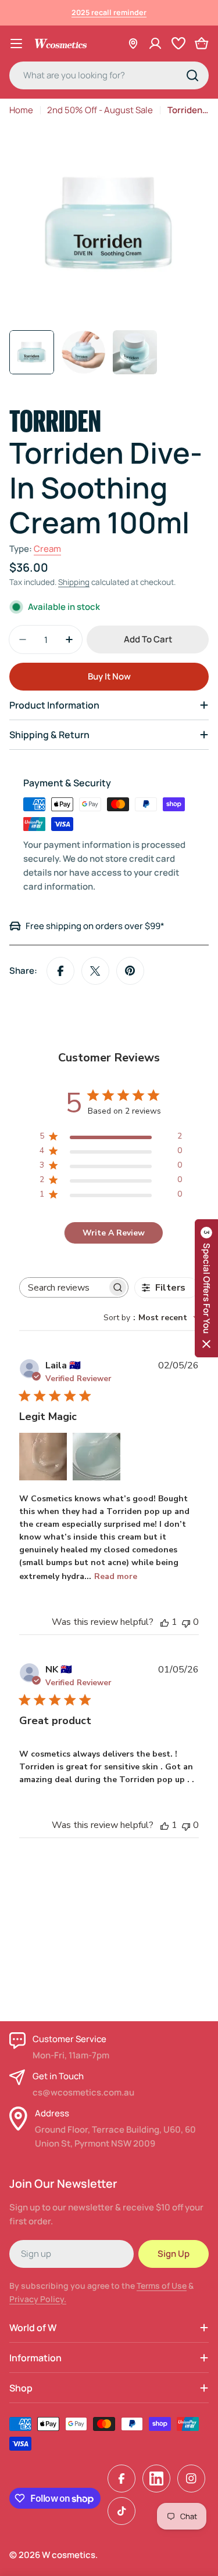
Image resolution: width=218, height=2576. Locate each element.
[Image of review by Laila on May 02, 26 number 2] (97, 1457)
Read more (116, 1576)
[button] (206, 1288)
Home (21, 110)
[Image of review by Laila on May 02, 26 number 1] (43, 1457)
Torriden (55, 419)
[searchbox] (63, 1287)
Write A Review (114, 1233)
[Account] (155, 44)
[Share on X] (95, 971)
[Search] (192, 75)
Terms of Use (162, 2286)
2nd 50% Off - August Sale (100, 110)
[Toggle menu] (16, 44)
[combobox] (109, 75)
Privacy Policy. (38, 2299)
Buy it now (109, 676)
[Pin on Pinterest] (130, 971)
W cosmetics (69, 2555)
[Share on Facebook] (60, 971)
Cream (47, 549)
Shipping (74, 582)
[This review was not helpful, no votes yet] (186, 1622)
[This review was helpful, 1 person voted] (165, 1622)
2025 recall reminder (109, 12)
